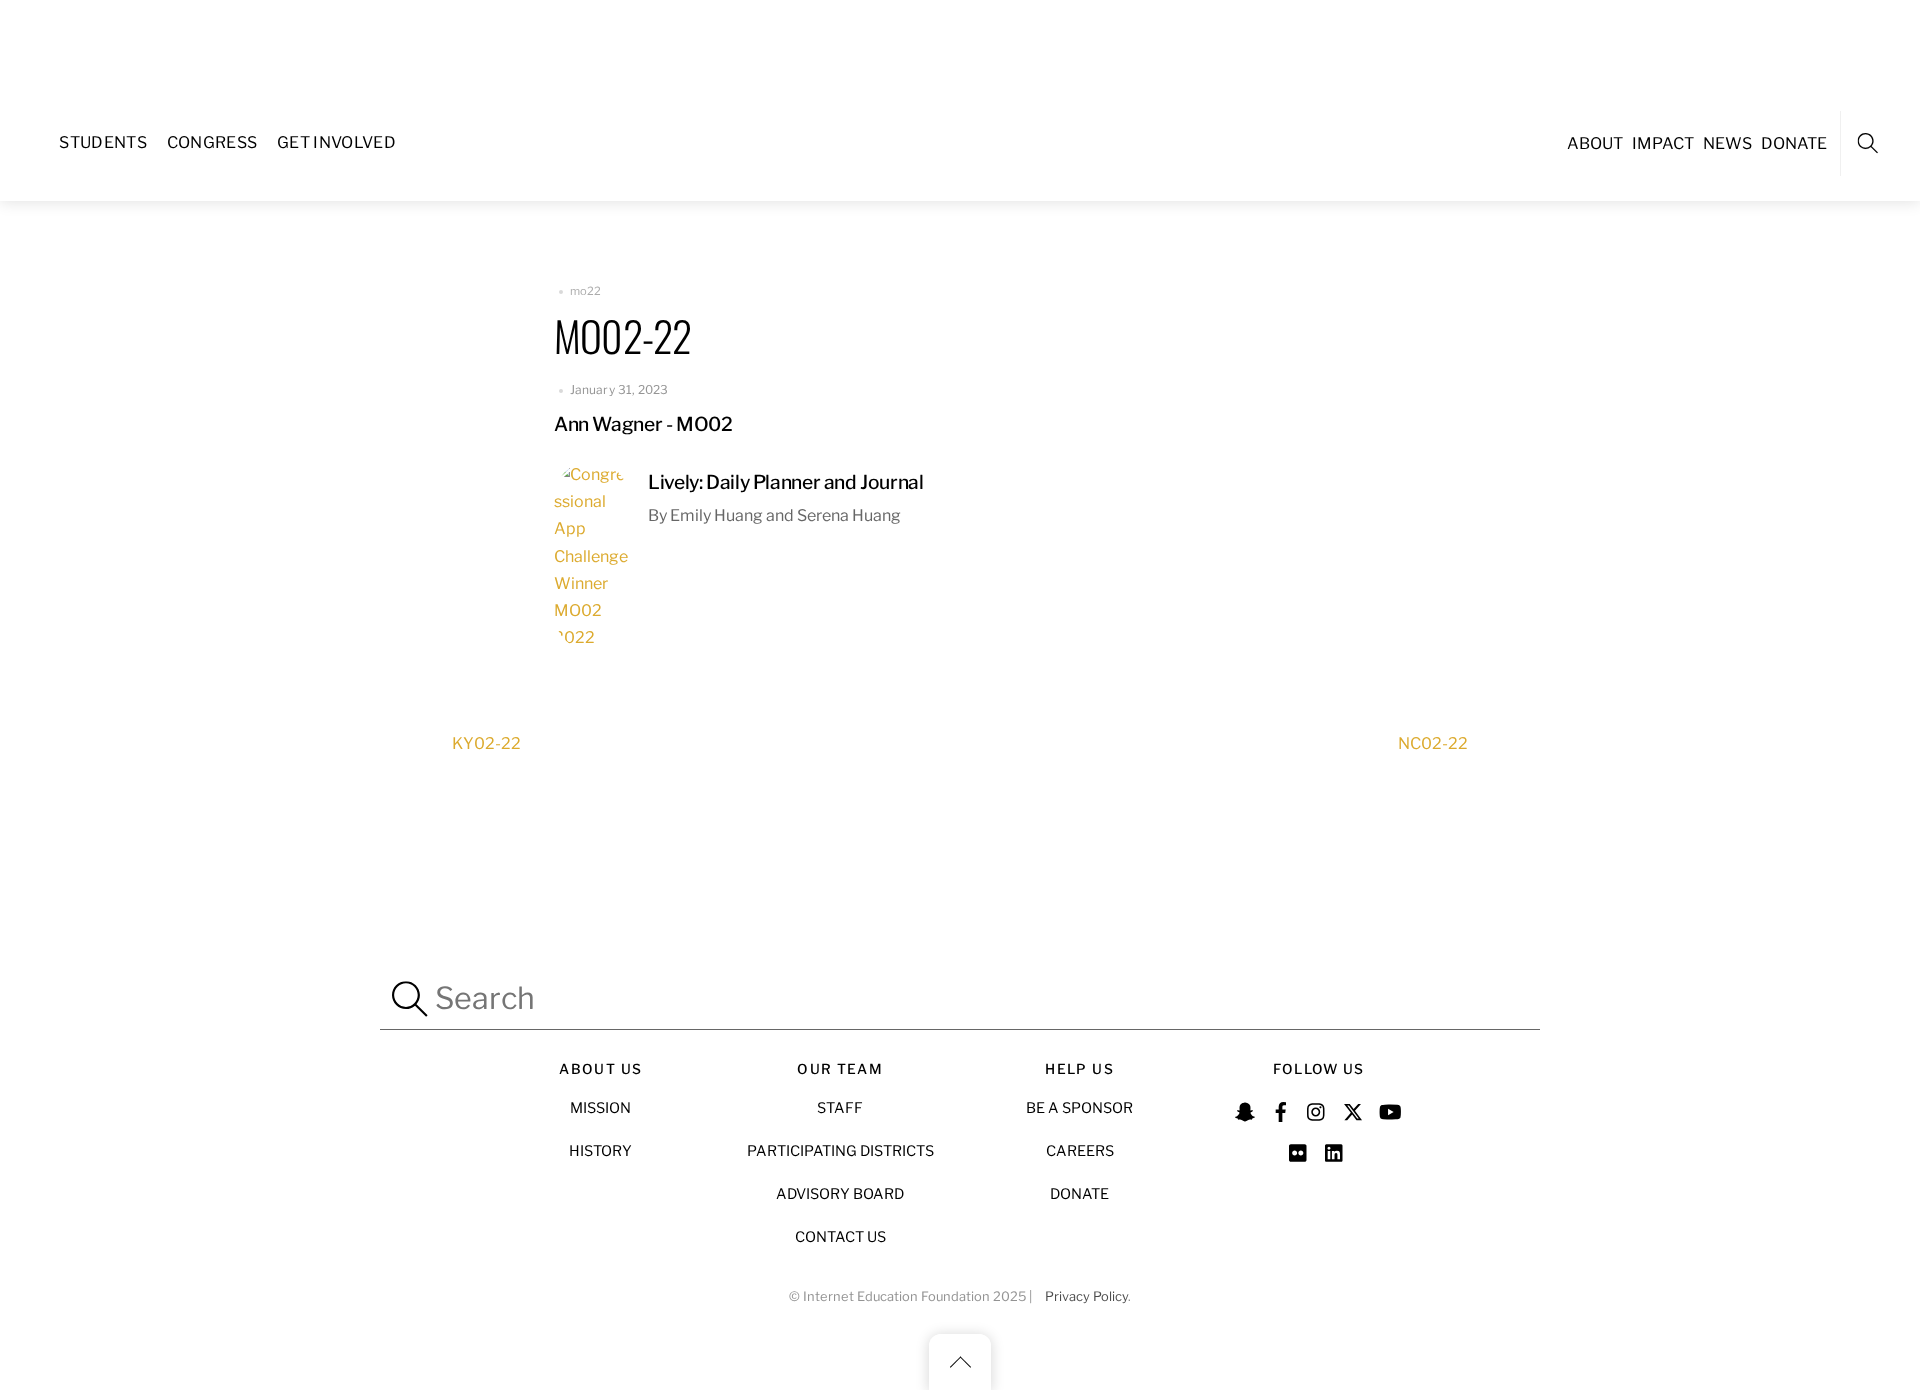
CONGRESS (212, 142)
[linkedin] (1335, 1150)
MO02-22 (622, 335)
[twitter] (1353, 1109)
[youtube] (1389, 1109)
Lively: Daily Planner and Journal (785, 482)
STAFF (840, 1108)
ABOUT (1595, 143)
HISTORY (600, 1151)
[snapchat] (1245, 1109)
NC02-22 (1433, 743)
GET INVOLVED (336, 142)
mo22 (585, 291)
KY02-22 (486, 743)
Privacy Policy (1086, 1296)
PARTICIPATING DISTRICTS (840, 1151)
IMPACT (1663, 143)
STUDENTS (103, 142)
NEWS (1727, 143)
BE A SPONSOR (1079, 1108)
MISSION (600, 1108)
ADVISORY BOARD (840, 1194)
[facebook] (1281, 1109)
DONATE (1794, 143)
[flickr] (1299, 1150)
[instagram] (1317, 1109)
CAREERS (1080, 1151)
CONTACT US (840, 1237)
